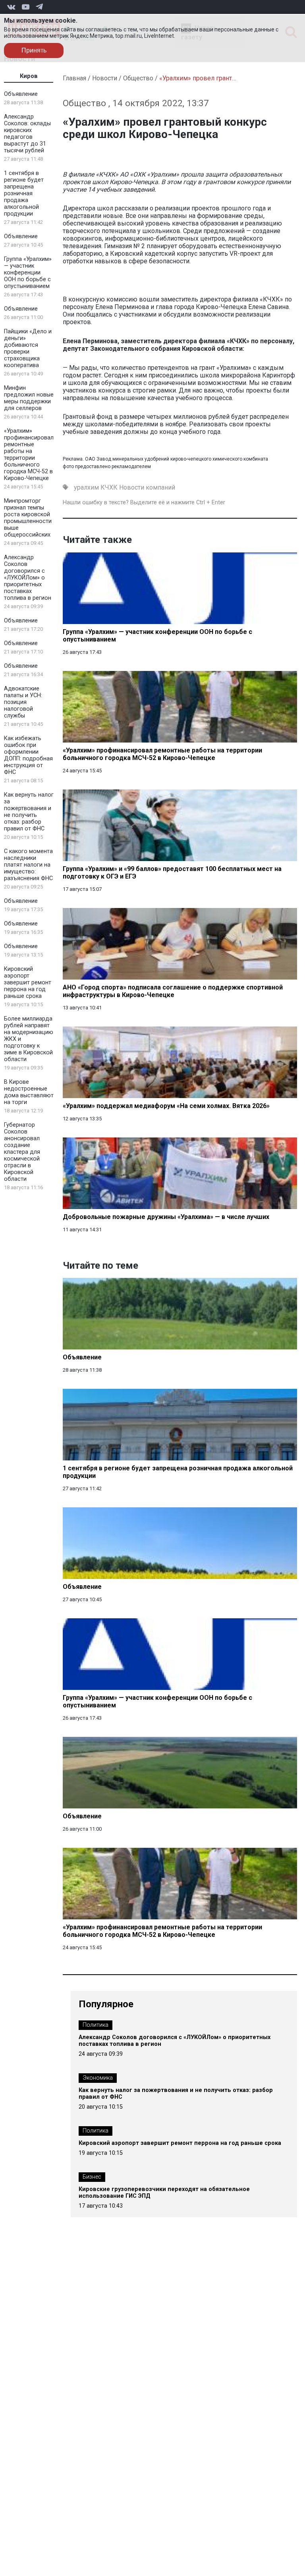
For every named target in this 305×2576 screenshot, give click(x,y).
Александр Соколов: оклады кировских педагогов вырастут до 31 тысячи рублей (27, 134)
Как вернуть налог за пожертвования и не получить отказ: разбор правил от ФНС (29, 812)
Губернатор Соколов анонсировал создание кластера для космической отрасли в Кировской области (22, 1152)
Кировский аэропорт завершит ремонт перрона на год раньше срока (28, 983)
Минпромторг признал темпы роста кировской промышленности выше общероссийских (28, 518)
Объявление (21, 94)
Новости (105, 78)
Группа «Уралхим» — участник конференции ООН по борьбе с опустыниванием (28, 273)
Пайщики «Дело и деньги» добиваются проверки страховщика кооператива (28, 348)
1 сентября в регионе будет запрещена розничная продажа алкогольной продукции (24, 193)
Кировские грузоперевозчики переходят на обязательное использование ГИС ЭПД (164, 2193)
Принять (34, 50)
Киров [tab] (29, 76)
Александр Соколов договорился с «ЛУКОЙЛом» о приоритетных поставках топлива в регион (28, 578)
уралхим (86, 487)
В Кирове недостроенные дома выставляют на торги (29, 1092)
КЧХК (109, 487)
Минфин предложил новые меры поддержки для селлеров (29, 398)
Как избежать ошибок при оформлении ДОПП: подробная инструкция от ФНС (28, 755)
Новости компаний (147, 487)
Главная (74, 78)
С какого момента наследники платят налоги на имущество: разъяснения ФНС (28, 865)
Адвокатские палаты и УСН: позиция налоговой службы (23, 702)
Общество (138, 78)
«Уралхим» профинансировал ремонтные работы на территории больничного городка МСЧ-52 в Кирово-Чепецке (29, 455)
